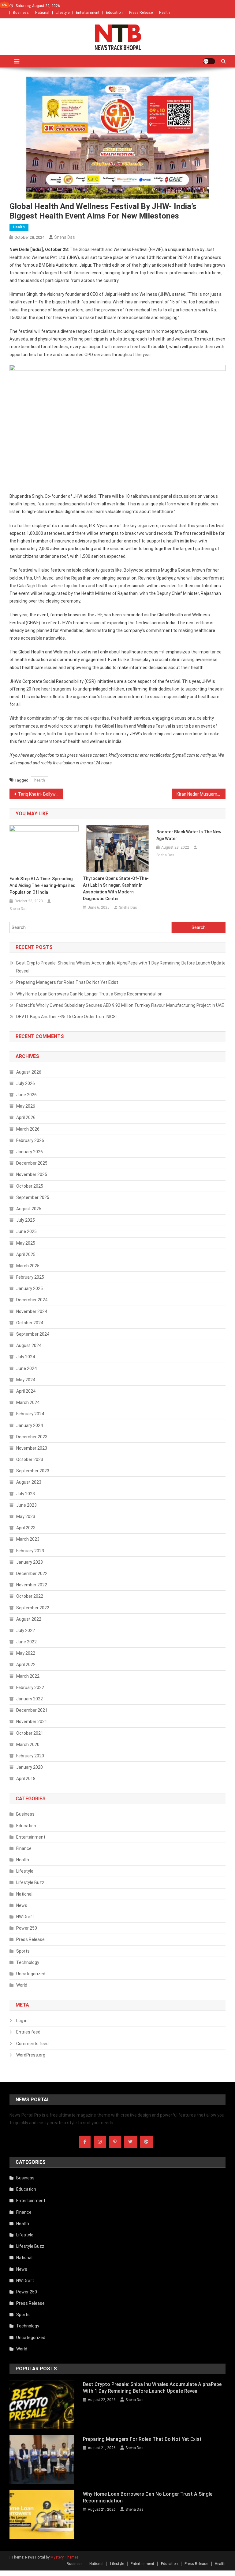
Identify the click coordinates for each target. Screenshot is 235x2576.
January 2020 (30, 1767)
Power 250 (27, 1928)
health (40, 780)
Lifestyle (63, 13)
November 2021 (32, 1722)
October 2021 (30, 1733)
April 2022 (26, 1665)
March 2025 (28, 1266)
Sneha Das (65, 237)
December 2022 (32, 1573)
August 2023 (29, 1482)
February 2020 (30, 1756)
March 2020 (28, 1745)
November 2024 (32, 1311)
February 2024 (30, 1414)
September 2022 (33, 1608)
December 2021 (32, 1710)
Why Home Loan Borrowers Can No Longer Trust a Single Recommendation (89, 994)
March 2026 (28, 1129)
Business (21, 13)
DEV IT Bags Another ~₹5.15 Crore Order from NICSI (66, 1017)
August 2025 (29, 1209)
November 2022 (32, 1585)
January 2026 (30, 1152)
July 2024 (26, 1357)
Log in (22, 2021)
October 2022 (30, 1596)
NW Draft (25, 1917)
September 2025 (33, 1197)
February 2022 (30, 1688)
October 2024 (30, 1323)
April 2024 (26, 1391)
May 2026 (26, 1106)
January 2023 (30, 1562)
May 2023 (26, 1516)
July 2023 (26, 1494)
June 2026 (26, 1095)
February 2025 (30, 1277)
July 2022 (26, 1630)
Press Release (141, 13)
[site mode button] (209, 61)
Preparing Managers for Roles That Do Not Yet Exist (67, 982)
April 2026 (26, 1117)
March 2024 (28, 1402)
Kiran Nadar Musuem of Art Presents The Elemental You (201, 794)
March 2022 (28, 1676)
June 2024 (26, 1368)
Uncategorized (31, 1974)
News (22, 1905)
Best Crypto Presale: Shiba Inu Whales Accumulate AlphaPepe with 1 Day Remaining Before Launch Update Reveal (121, 967)
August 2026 (29, 1072)
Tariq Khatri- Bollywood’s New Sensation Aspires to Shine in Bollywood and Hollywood (41, 794)
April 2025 (26, 1254)
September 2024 (33, 1334)
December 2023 (32, 1437)
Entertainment (88, 13)
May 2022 (26, 1653)
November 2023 (32, 1448)
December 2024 (32, 1300)
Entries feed (28, 2032)
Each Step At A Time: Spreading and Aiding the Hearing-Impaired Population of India (43, 885)
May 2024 (26, 1380)
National (42, 13)
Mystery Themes (65, 2557)
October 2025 (30, 1186)
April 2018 (26, 1779)
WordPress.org (31, 2055)
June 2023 (26, 1505)
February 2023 (30, 1551)
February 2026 (30, 1140)
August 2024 (29, 1345)
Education (114, 13)
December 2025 (32, 1163)
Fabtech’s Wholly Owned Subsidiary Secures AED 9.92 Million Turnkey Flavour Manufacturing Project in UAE (120, 1005)
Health (164, 13)
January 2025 (30, 1288)
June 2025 (26, 1231)
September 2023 (33, 1471)
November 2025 (32, 1174)
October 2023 (30, 1459)
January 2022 (30, 1699)
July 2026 (26, 1083)
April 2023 (26, 1528)
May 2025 (26, 1243)
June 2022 (26, 1642)
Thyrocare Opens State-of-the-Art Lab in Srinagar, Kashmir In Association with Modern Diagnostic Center (116, 888)
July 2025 (26, 1220)
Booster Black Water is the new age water (189, 835)
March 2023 (28, 1539)
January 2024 (30, 1425)
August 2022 (29, 1619)
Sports (23, 1951)
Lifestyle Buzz (30, 1882)
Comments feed (32, 2044)
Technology (28, 1962)
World (22, 1985)
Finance (24, 1848)
